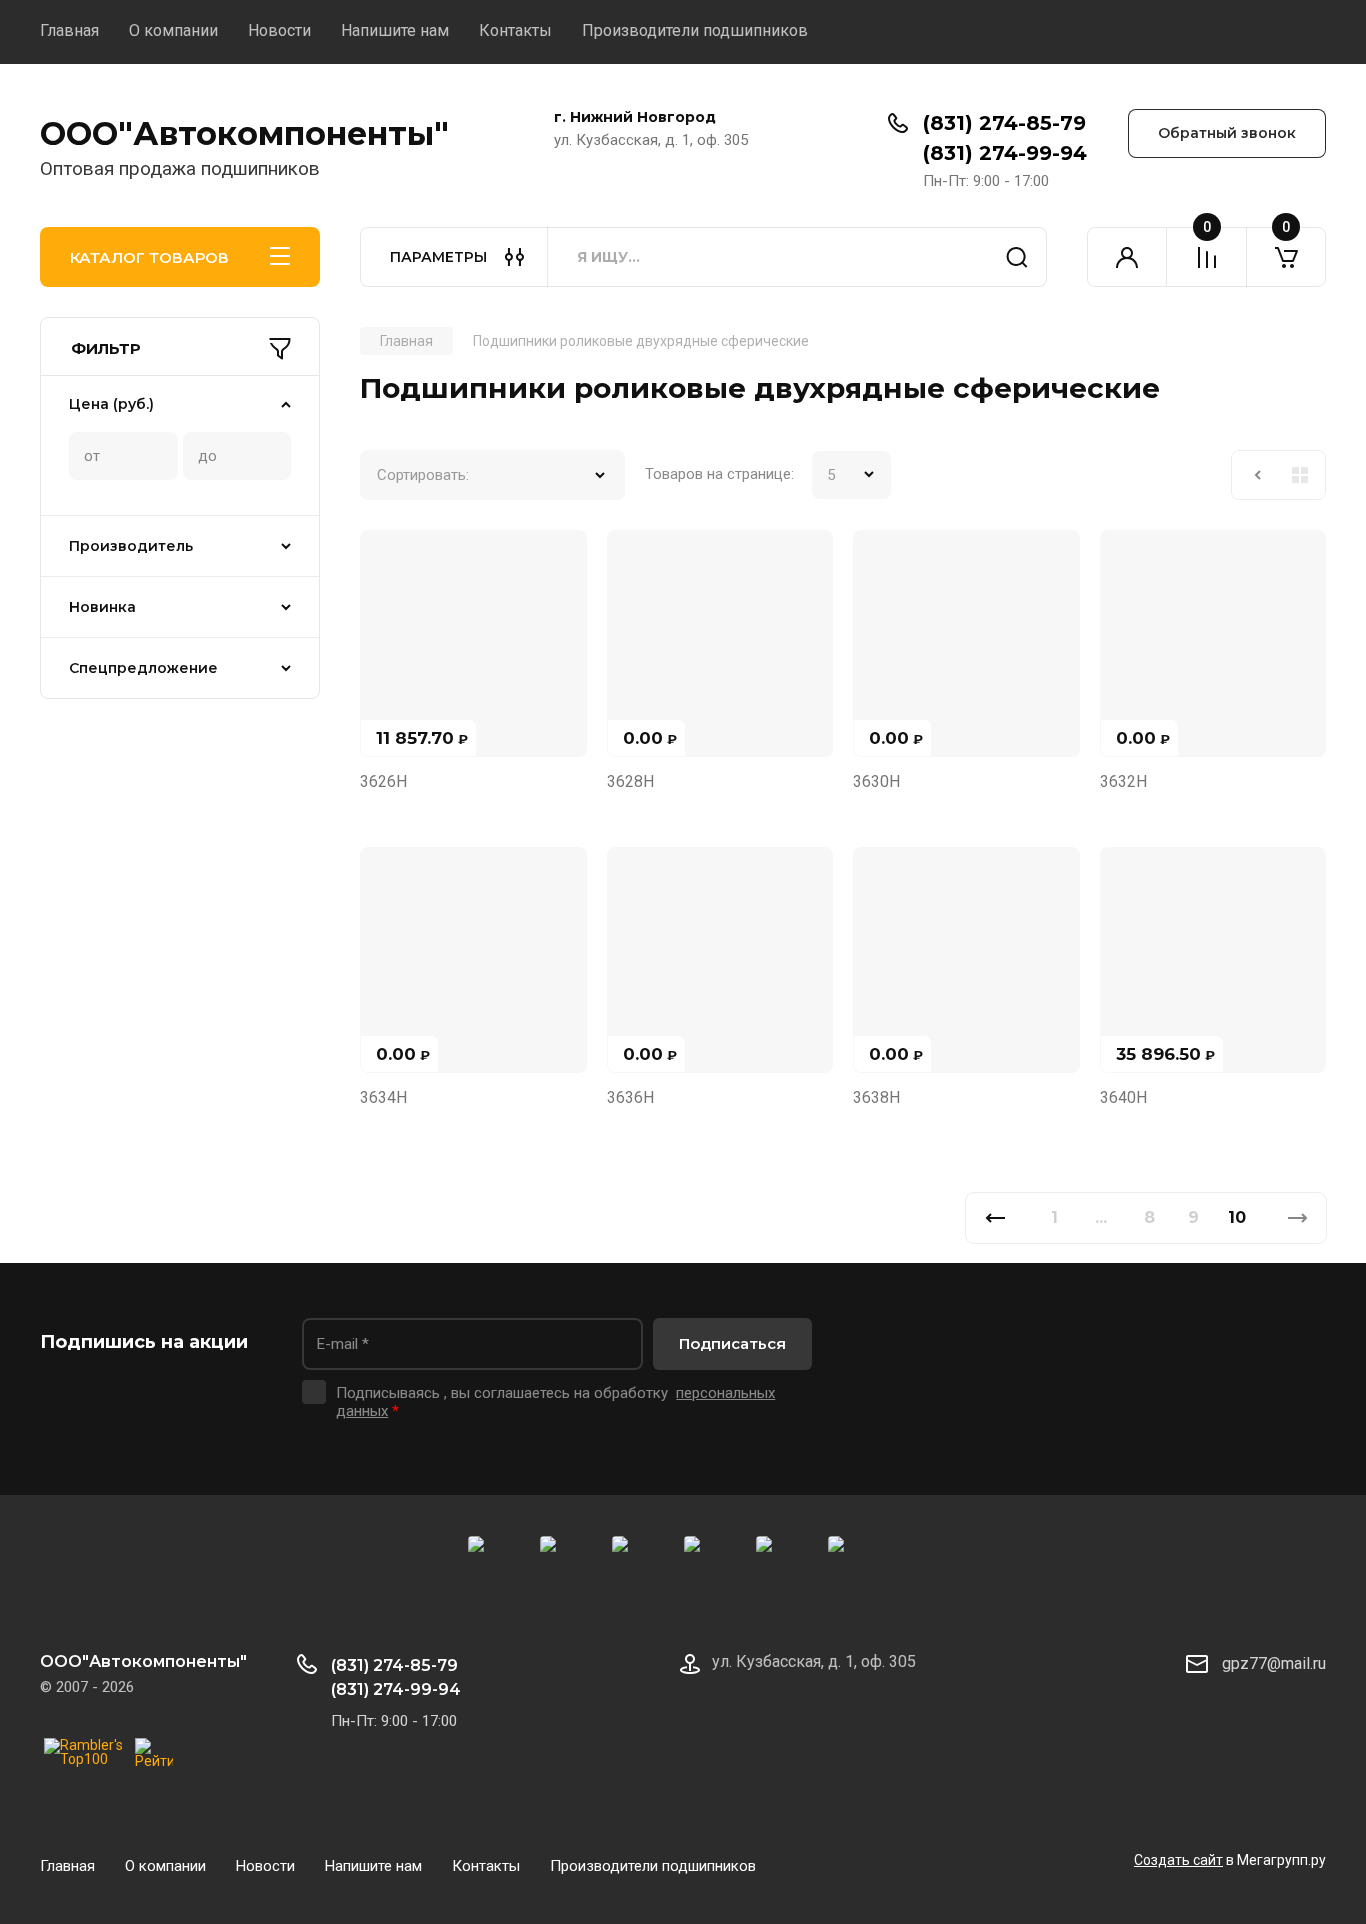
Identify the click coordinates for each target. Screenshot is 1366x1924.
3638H (876, 1097)
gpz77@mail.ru (1274, 1663)
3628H (630, 781)
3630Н (876, 781)
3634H (383, 1097)
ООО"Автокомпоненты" (244, 133)
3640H (1123, 1097)
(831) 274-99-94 (1005, 153)
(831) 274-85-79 (1004, 123)
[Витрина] (1300, 475)
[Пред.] (994, 1218)
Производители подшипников (695, 30)
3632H (1123, 781)
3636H (630, 1097)
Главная (69, 30)
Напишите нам (395, 30)
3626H (383, 781)
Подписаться (732, 1343)
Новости (279, 30)
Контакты (515, 30)
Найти (1017, 257)
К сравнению (387, 557)
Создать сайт (1178, 1860)
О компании (173, 30)
